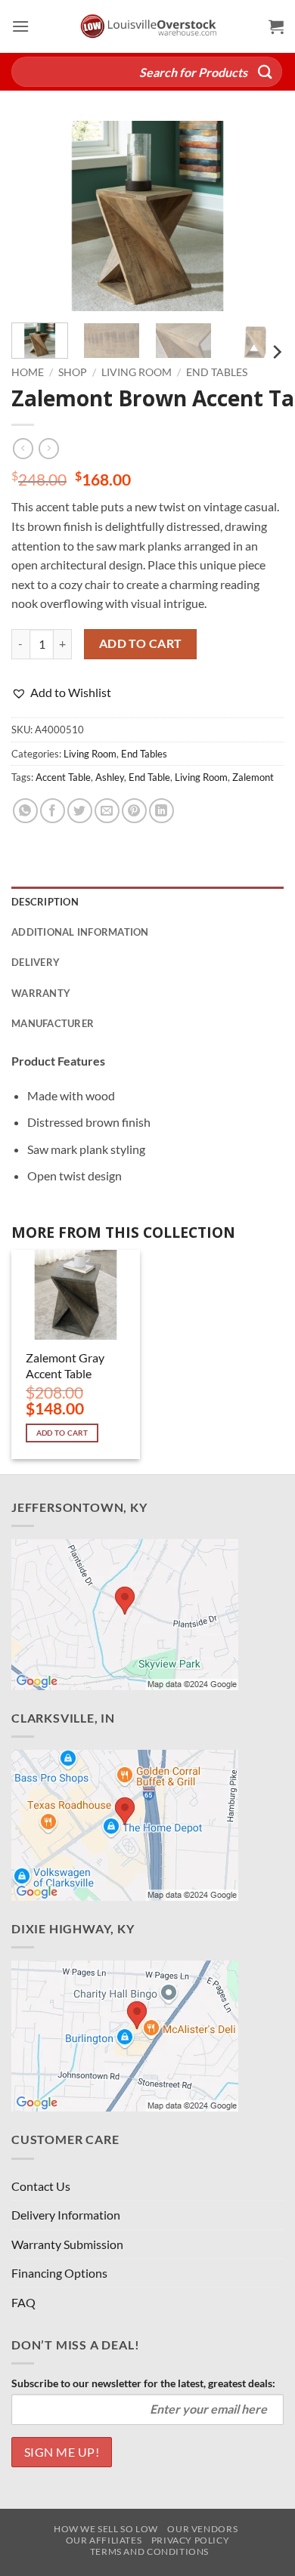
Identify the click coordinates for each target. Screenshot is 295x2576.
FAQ (23, 2302)
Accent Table (63, 777)
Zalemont (253, 777)
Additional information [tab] (80, 932)
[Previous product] (49, 449)
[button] (20, 26)
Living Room (137, 372)
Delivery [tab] (36, 962)
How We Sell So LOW (106, 2529)
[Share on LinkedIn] (161, 811)
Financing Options (59, 2273)
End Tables (217, 372)
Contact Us (41, 2186)
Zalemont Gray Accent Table (65, 1365)
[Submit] (265, 71)
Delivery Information (66, 2215)
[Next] (259, 216)
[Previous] (36, 216)
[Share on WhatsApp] (25, 811)
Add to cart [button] (62, 1433)
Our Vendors (202, 2529)
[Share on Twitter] (80, 811)
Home (28, 372)
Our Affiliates (104, 2540)
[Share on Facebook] (53, 811)
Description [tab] (45, 902)
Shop (73, 372)
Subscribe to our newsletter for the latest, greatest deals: (143, 2383)
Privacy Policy (191, 2540)
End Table (149, 777)
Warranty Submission (67, 2244)
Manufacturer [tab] (53, 1023)
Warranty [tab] (41, 993)
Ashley (110, 777)
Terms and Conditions (149, 2551)
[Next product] (23, 449)
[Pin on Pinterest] (134, 811)
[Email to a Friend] (107, 811)
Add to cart (141, 643)
